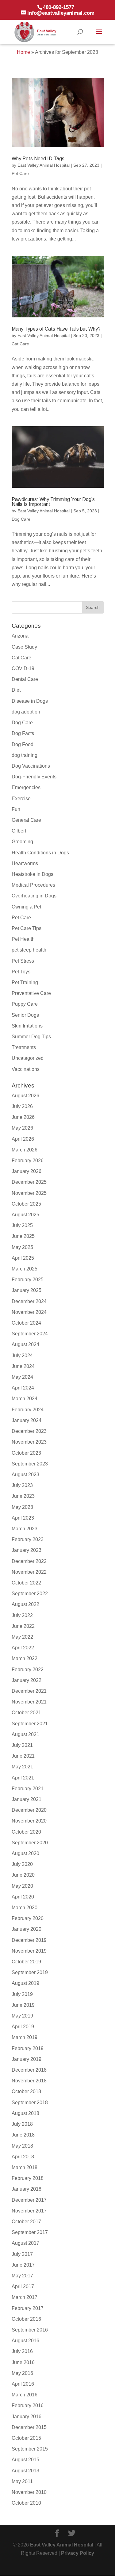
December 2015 (29, 2427)
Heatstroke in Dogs (33, 874)
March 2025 (25, 1269)
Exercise (21, 799)
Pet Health (23, 939)
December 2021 (29, 1691)
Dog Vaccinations (31, 766)
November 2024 (29, 1312)
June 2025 (23, 1236)
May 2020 (22, 1886)
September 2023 (30, 1464)
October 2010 (26, 2503)
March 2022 (25, 1658)
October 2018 (26, 2091)
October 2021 (26, 1713)
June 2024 (23, 1366)
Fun (16, 809)
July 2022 (22, 1615)
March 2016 (25, 2395)
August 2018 (25, 2113)
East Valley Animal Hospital (44, 165)
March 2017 (25, 2297)
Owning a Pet (26, 907)
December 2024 (29, 1301)
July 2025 (22, 1225)
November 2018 (29, 2081)
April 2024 (23, 1388)
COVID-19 (23, 668)
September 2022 (30, 1594)
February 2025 (28, 1280)
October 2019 (26, 1962)
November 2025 (29, 1193)
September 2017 (30, 2232)
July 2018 (22, 2124)
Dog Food (23, 744)
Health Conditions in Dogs (40, 853)
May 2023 (22, 1507)
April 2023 (23, 1518)
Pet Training (25, 982)
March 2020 (25, 1908)
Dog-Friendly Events (34, 777)
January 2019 (27, 2059)
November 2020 (29, 1821)
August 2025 (25, 1215)
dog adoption (26, 712)
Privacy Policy (78, 2553)
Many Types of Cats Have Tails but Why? (56, 329)
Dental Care (25, 679)
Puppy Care (25, 1004)
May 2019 (22, 2016)
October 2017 (26, 2222)
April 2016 (23, 2384)
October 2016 (26, 2319)
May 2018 (22, 2146)
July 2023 (22, 1485)
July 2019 (22, 1994)
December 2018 (29, 2070)
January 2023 (27, 1550)
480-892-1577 (59, 7)
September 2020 (30, 1843)
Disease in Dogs (30, 701)
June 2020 (23, 1875)
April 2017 (23, 2286)
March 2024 (25, 1399)
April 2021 (23, 1778)
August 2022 (25, 1604)
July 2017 (22, 2254)
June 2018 (23, 2135)
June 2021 (23, 1756)
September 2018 (30, 2103)
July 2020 (22, 1864)
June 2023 (23, 1496)
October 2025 (26, 1204)
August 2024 (25, 1344)
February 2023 (28, 1539)
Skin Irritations (27, 1026)
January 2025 (27, 1290)
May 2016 (22, 2373)
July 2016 (22, 2351)
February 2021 (28, 1789)
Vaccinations (26, 1069)
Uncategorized (28, 1058)
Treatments (24, 1047)
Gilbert (19, 831)
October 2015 (26, 2438)
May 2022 (22, 1637)
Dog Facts (23, 733)
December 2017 (29, 2200)
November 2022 (29, 1572)
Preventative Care (31, 993)
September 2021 (30, 1724)
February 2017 (28, 2308)
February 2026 (28, 1161)
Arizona (20, 636)
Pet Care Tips (27, 928)
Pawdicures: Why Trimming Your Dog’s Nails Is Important (53, 502)
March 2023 (25, 1529)
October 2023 (26, 1453)
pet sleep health (29, 950)
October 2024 (26, 1323)
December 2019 (29, 1940)
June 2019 (23, 2005)
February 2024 (28, 1410)
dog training (25, 755)
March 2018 (25, 2167)
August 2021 (25, 1734)
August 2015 (25, 2460)
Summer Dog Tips (31, 1037)
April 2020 (23, 1897)
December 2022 (29, 1561)
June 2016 (23, 2362)
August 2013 (25, 2471)
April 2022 (23, 1648)
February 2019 (28, 2048)
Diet (16, 690)
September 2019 (30, 1972)
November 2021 (29, 1702)
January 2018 (27, 2189)
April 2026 (23, 1139)
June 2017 (23, 2265)
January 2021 (27, 1799)
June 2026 (23, 1117)
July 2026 (22, 1106)
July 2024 (22, 1356)
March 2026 (25, 1150)
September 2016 (30, 2330)
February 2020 (28, 1918)
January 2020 (27, 1929)
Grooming (22, 842)
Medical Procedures (33, 885)
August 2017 (25, 2243)
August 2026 (25, 1096)
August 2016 (25, 2341)
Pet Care (20, 173)
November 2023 (29, 1442)
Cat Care (20, 344)
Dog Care (21, 519)
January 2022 (27, 1680)
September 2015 (30, 2449)
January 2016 (27, 2417)
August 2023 (25, 1475)
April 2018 (23, 2157)
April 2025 (23, 1258)
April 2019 (23, 2027)
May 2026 (22, 1128)
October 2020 (26, 1832)
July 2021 (22, 1745)
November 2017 (29, 2211)
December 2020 (29, 1810)
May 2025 (22, 1247)
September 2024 (30, 1334)
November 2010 (29, 2492)
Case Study (24, 647)
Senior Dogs (25, 1015)
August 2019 (25, 1983)
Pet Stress (23, 961)
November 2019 (29, 1951)
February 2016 (28, 2405)
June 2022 (23, 1626)
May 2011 (22, 2481)
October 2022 (26, 1583)
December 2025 (29, 1182)
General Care (26, 820)
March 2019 (25, 2037)
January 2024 (27, 1420)
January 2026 (27, 1171)
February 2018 (28, 2178)
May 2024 (22, 1377)
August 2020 (25, 1853)
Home (23, 52)
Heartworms (25, 863)
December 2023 (29, 1431)
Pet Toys (21, 972)
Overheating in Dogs (34, 896)
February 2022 (28, 1670)
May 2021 (22, 1767)
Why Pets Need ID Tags (38, 159)
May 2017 (22, 2276)
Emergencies (26, 787)
